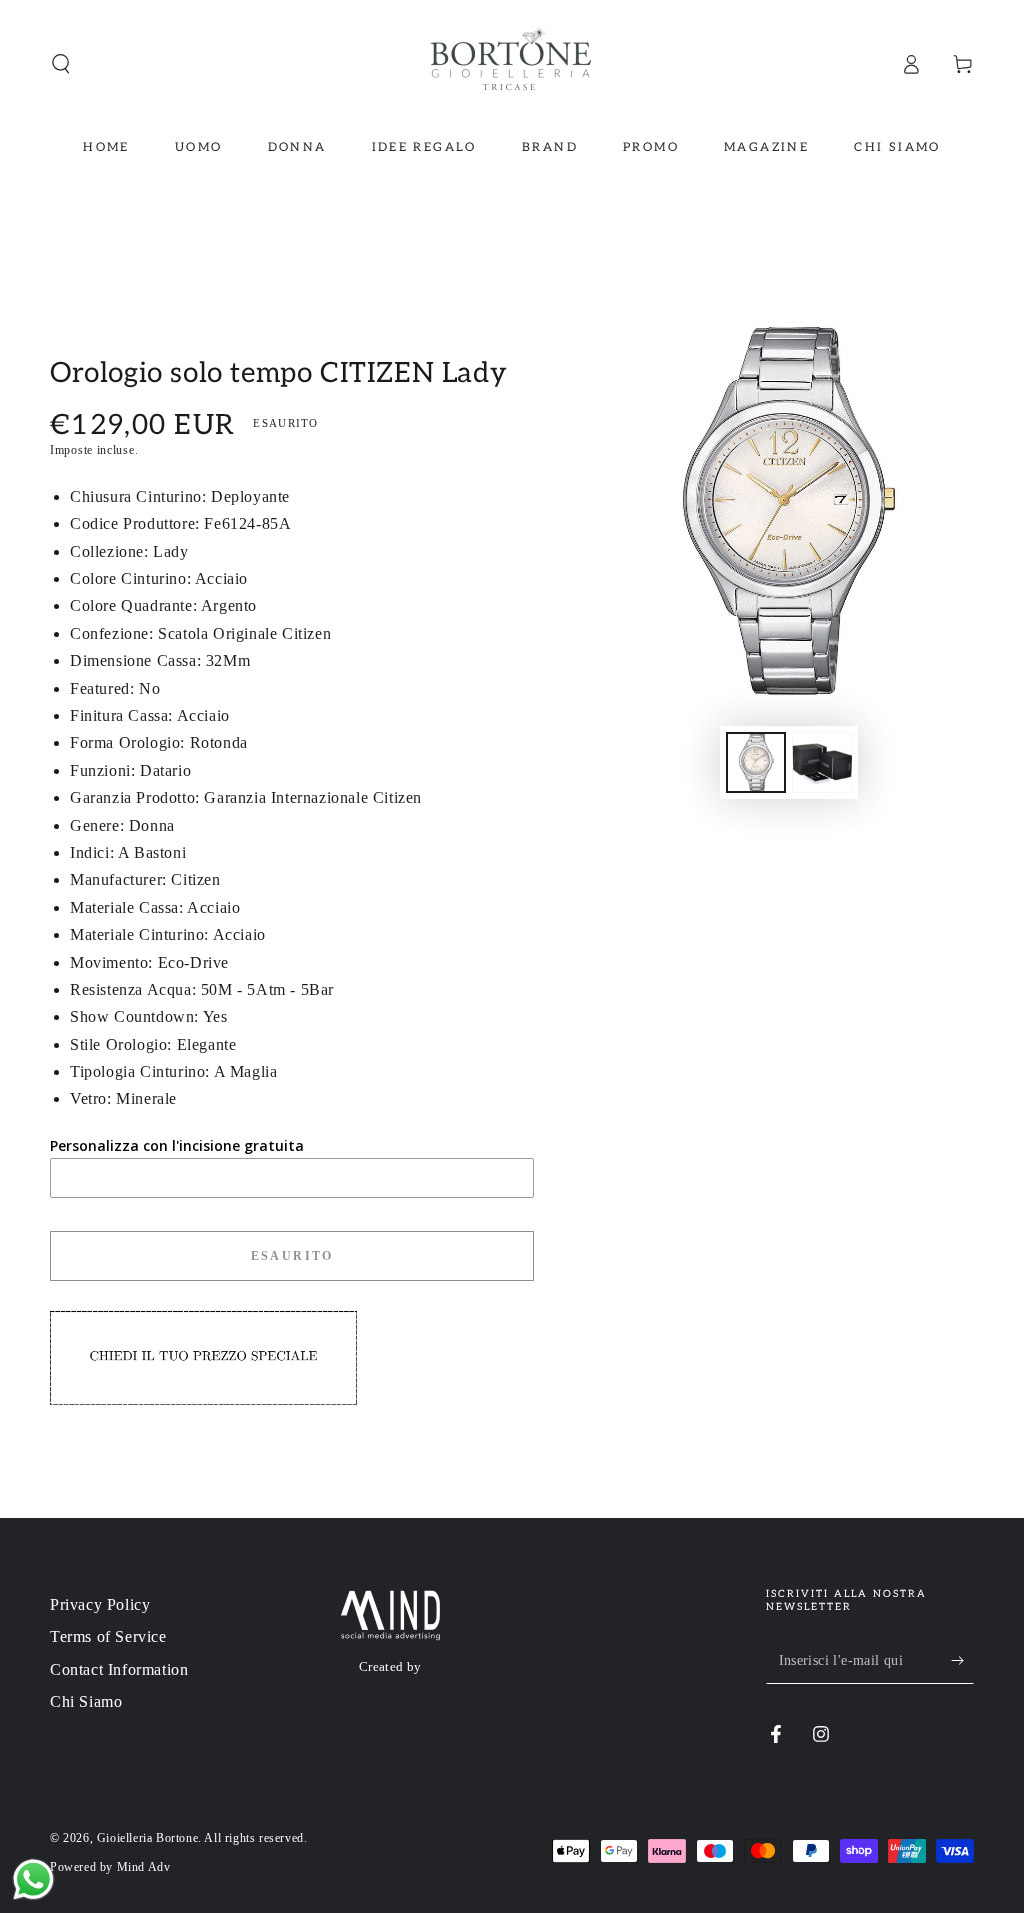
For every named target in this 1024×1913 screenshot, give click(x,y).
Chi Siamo (86, 1701)
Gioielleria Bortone (147, 1838)
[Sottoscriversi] (962, 1661)
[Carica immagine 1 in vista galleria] (756, 762)
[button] (61, 64)
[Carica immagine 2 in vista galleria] (822, 762)
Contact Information (119, 1669)
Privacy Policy (100, 1604)
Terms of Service (108, 1636)
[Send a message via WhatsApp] (33, 1879)
